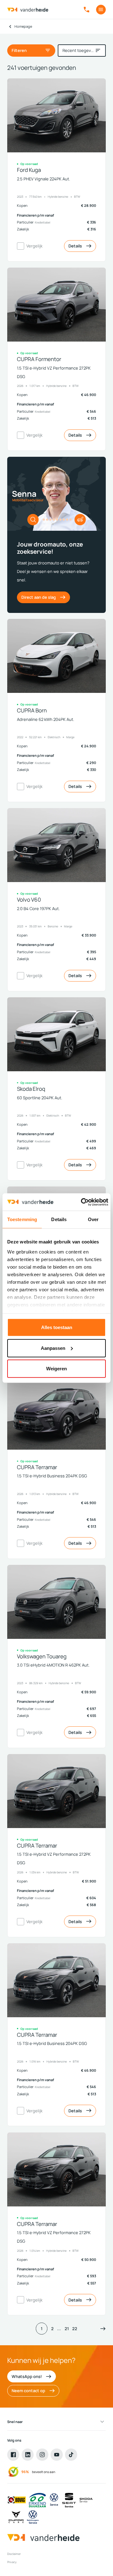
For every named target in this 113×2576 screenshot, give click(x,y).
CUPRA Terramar (37, 1467)
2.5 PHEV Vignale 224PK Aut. (43, 179)
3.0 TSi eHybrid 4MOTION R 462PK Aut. (53, 1665)
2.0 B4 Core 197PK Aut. (38, 909)
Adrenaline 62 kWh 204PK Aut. (46, 719)
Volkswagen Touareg (42, 1657)
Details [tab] (59, 1219)
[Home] (28, 10)
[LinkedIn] (28, 2454)
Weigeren (56, 1369)
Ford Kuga (29, 170)
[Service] (54, 2500)
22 (75, 2329)
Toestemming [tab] (22, 1219)
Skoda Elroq (31, 1089)
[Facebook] (13, 2454)
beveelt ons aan (44, 2472)
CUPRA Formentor (39, 359)
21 (67, 2329)
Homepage (23, 26)
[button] (103, 2328)
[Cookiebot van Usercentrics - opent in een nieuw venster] (82, 1202)
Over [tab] (93, 1219)
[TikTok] (71, 2454)
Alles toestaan (57, 1327)
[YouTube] (56, 2454)
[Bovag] (17, 2500)
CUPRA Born (32, 711)
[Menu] (101, 10)
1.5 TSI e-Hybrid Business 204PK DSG (52, 1476)
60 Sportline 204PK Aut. (40, 1098)
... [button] (59, 2329)
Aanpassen (53, 1348)
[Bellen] (86, 10)
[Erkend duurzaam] (37, 2500)
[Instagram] (42, 2454)
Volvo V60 (29, 900)
